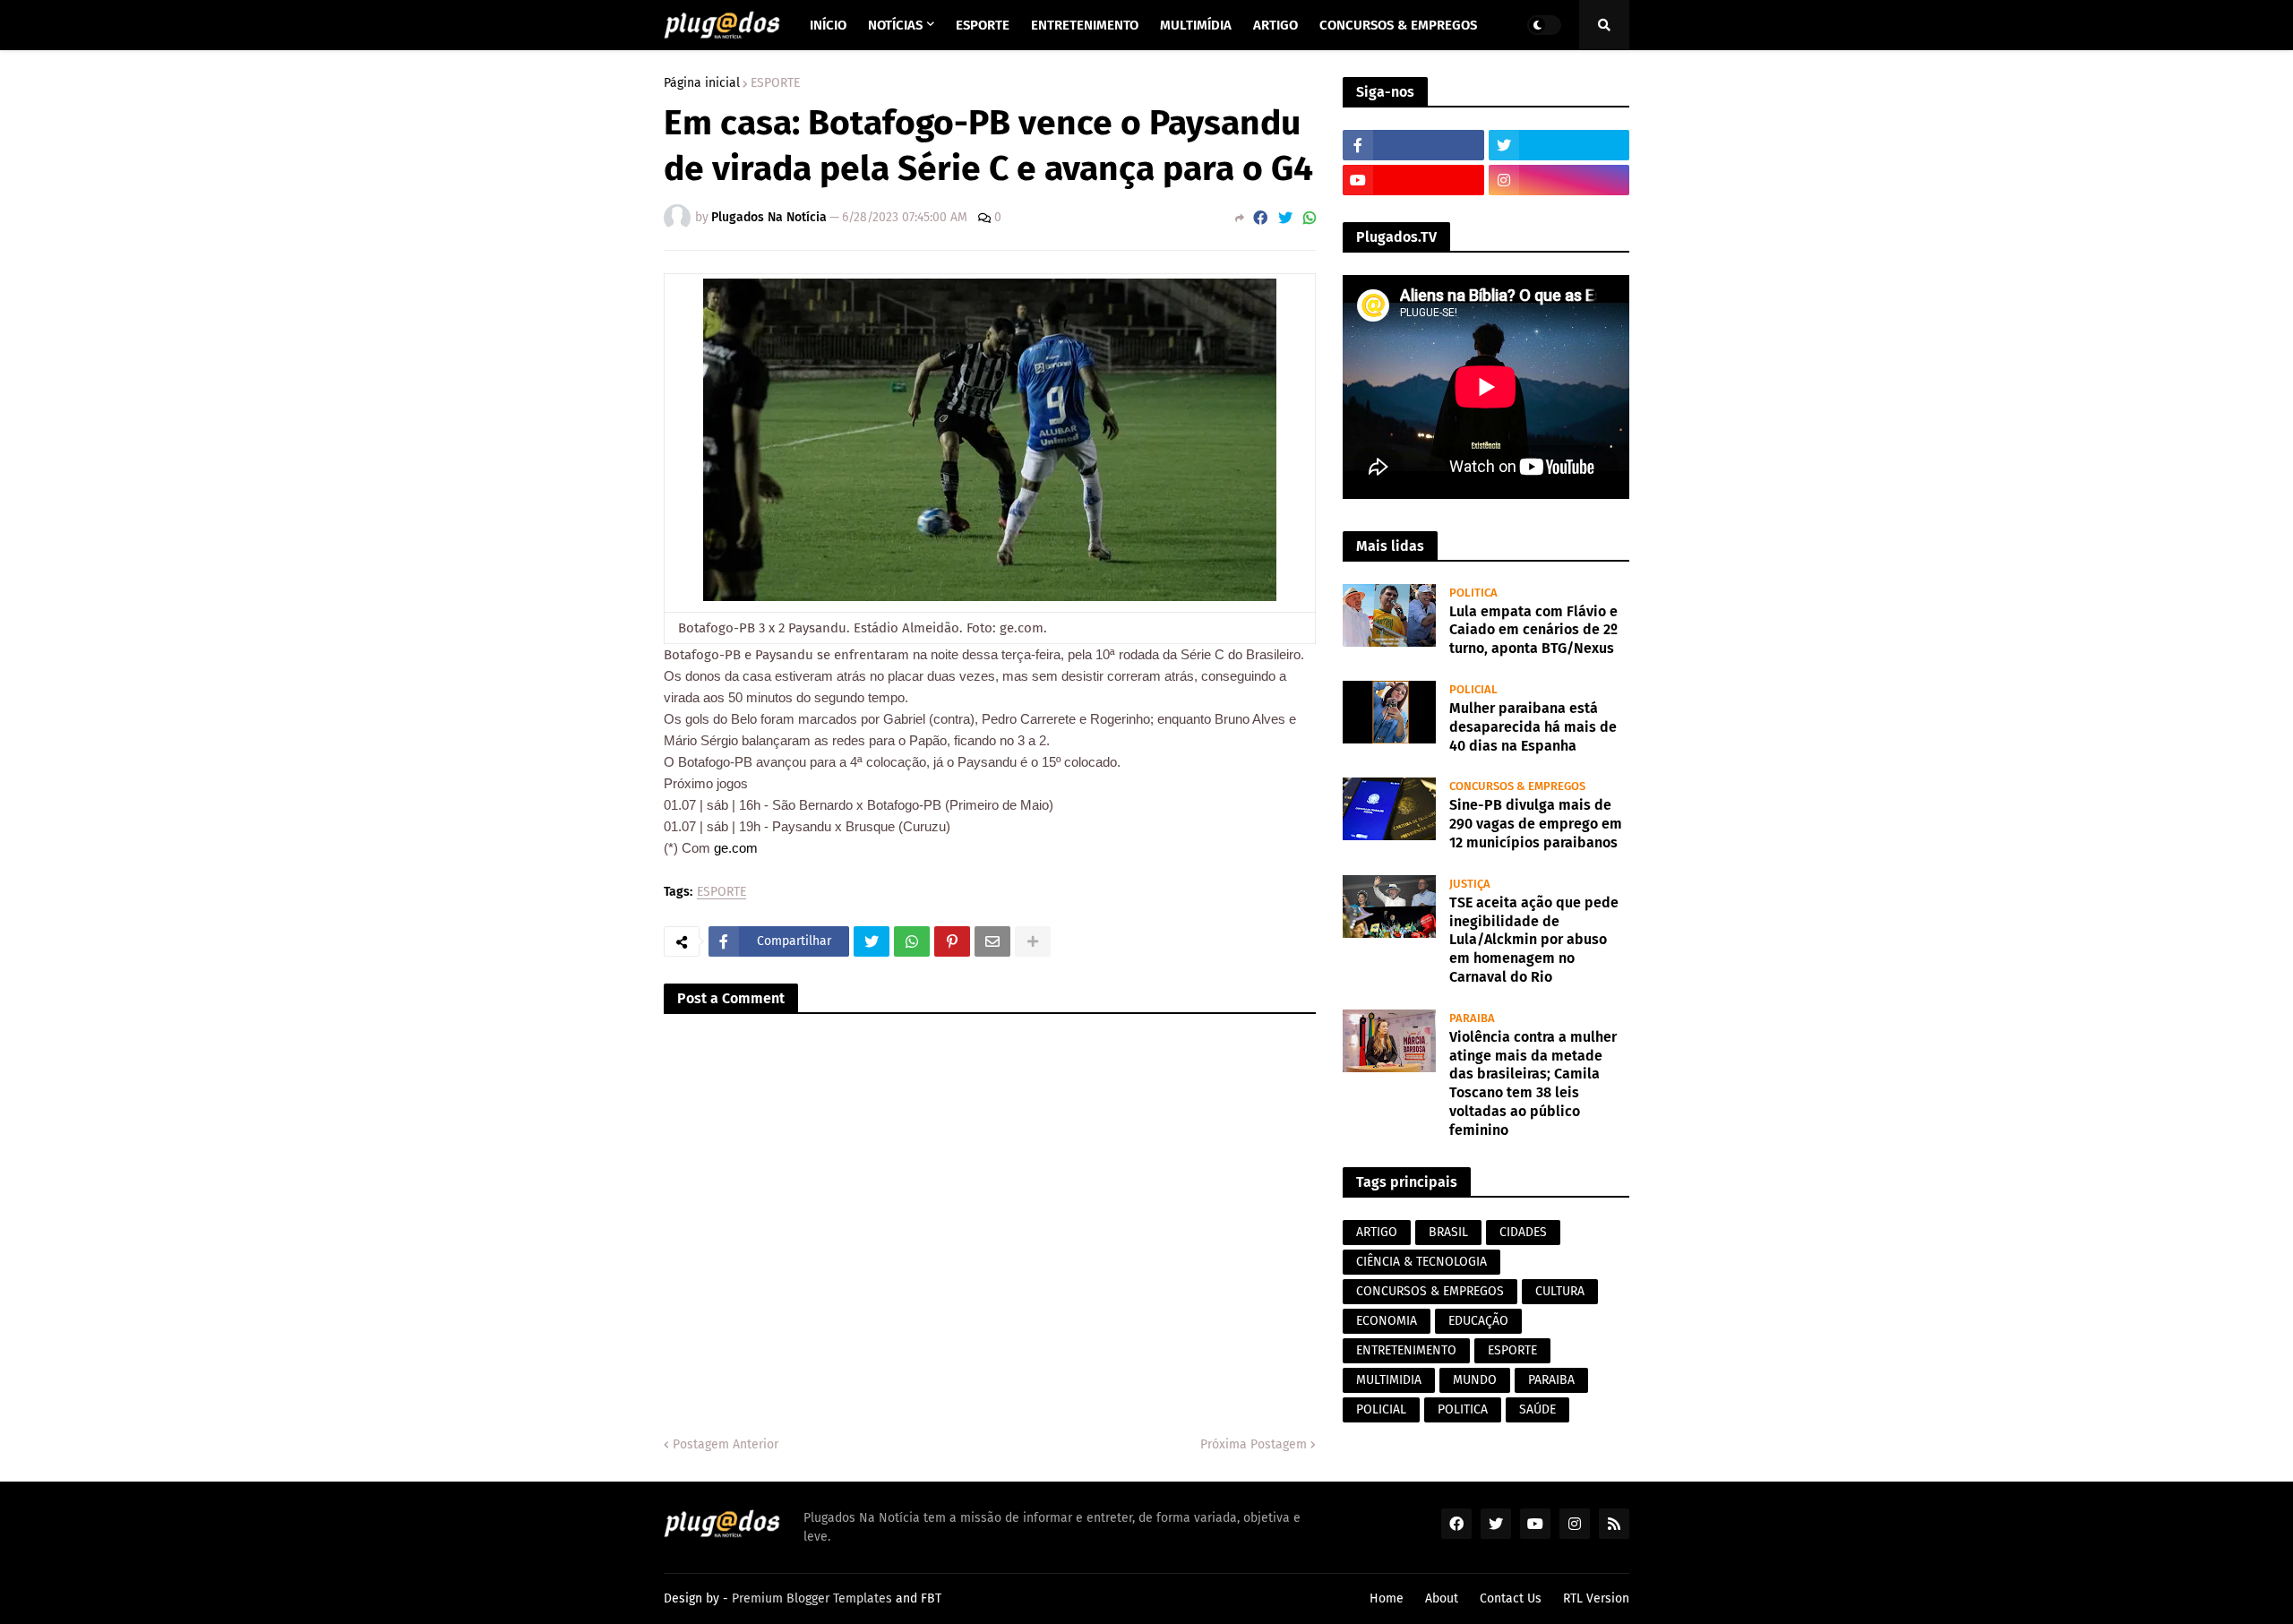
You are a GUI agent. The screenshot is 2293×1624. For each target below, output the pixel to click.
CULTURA (1560, 1291)
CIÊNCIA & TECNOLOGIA (1421, 1262)
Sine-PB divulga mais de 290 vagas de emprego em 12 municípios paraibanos (1536, 824)
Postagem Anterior (726, 1444)
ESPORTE (775, 83)
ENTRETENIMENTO (1406, 1350)
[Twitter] (1285, 218)
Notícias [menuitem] (895, 25)
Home (1387, 1598)
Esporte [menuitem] (983, 25)
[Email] (992, 941)
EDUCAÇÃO (1478, 1321)
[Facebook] (1260, 218)
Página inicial (702, 83)
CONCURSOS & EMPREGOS (1430, 1291)
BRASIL (1448, 1232)
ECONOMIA (1387, 1321)
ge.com (736, 848)
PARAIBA (1551, 1380)
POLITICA (1463, 1409)
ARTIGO (1377, 1232)
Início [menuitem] (828, 25)
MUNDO (1475, 1380)
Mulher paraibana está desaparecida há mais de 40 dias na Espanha (1533, 727)
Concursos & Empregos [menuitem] (1398, 25)
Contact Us (1511, 1598)
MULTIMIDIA (1389, 1380)
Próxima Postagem (1254, 1444)
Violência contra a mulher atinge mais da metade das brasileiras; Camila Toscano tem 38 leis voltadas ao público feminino (1533, 1083)
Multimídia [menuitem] (1196, 25)
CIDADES (1523, 1232)
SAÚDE (1537, 1409)
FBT (931, 1598)
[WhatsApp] (1310, 218)
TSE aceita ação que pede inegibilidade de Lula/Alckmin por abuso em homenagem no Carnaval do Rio (1534, 940)
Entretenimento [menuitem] (1085, 25)
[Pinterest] (952, 941)
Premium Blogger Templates (812, 1598)
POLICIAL (1381, 1409)
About (1442, 1598)
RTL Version (1596, 1598)
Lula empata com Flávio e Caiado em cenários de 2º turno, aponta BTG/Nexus (1533, 630)
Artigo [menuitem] (1275, 25)
